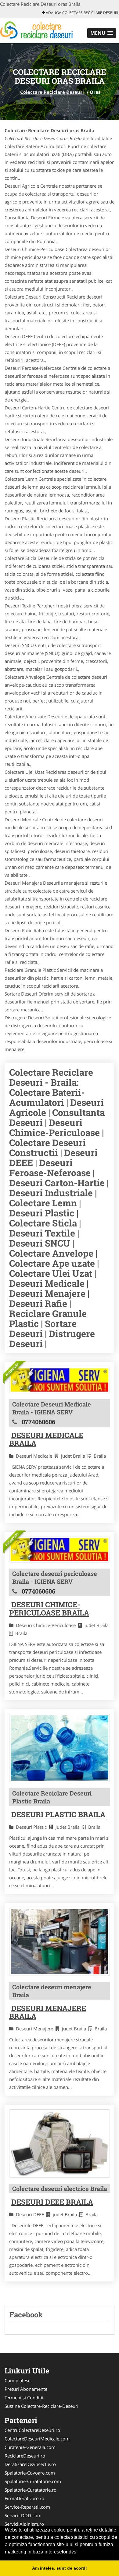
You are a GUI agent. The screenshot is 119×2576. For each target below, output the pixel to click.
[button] (102, 33)
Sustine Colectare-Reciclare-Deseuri (41, 2406)
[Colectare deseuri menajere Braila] (60, 1942)
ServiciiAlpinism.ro (24, 2524)
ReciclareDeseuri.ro (25, 2456)
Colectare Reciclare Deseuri (52, 92)
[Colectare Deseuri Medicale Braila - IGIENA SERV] (60, 1380)
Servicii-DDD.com (23, 2515)
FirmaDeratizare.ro (24, 2498)
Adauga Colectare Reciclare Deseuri (81, 13)
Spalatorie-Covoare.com (30, 2473)
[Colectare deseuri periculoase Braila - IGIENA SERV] (60, 1550)
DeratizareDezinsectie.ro (30, 2464)
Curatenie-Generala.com (30, 2447)
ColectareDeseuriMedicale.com (37, 2439)
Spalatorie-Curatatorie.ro (31, 2490)
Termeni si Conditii (24, 2397)
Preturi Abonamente (26, 2389)
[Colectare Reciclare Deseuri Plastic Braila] (60, 1748)
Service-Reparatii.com (27, 2507)
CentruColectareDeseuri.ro (32, 2430)
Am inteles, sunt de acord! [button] (60, 2568)
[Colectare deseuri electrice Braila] (60, 2143)
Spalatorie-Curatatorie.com (33, 2481)
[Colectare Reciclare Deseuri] (40, 30)
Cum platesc (17, 2380)
